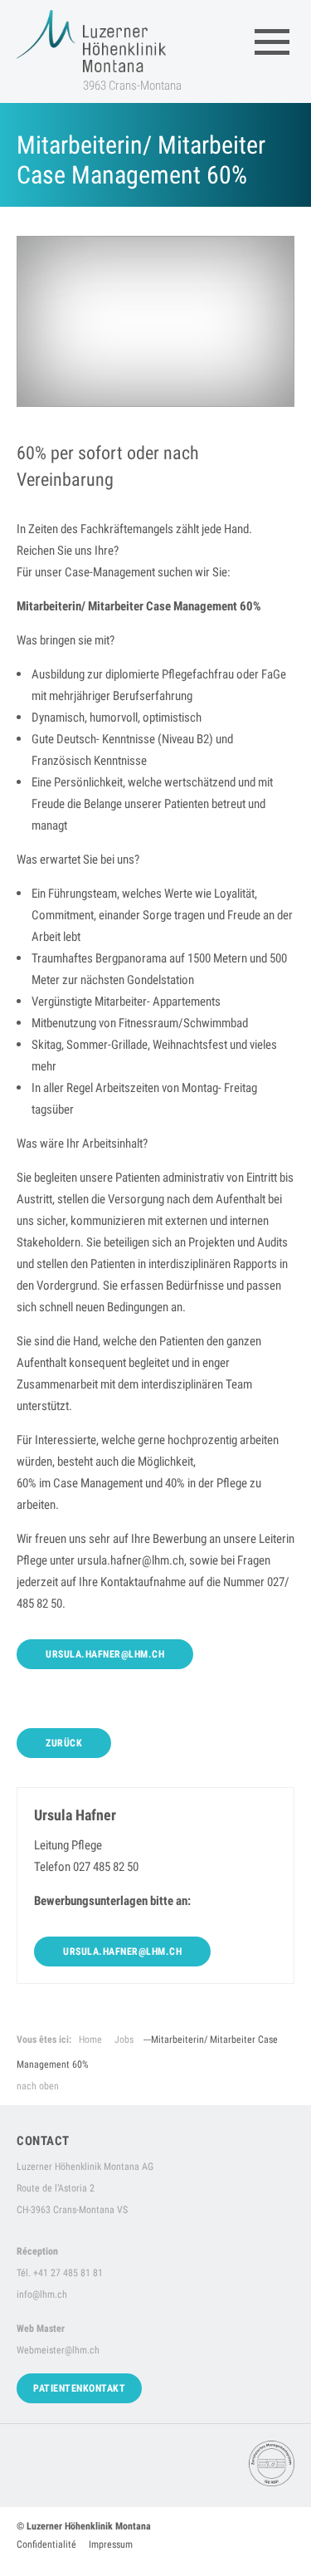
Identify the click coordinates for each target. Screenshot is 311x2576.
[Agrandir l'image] (155, 321)
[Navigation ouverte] (272, 42)
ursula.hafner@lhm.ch (105, 1654)
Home (90, 2040)
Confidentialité (46, 2544)
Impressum (111, 2544)
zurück (64, 1743)
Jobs (124, 2040)
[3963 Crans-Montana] (91, 41)
